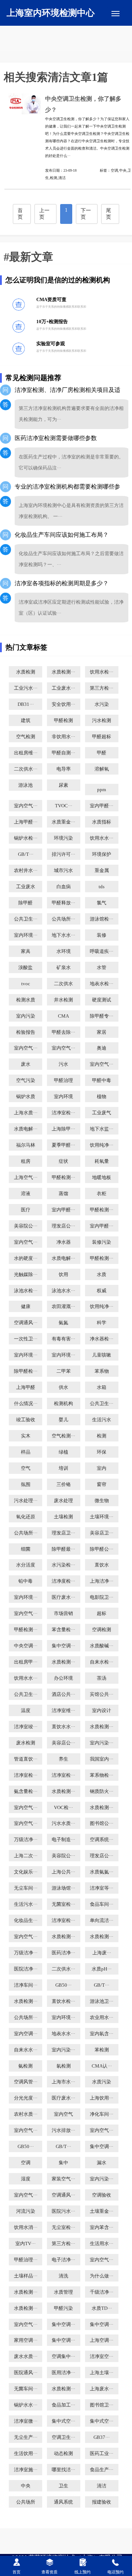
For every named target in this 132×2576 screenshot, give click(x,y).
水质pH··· (102, 1969)
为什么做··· (102, 2276)
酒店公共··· (63, 1694)
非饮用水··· (63, 737)
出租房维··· (26, 753)
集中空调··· (63, 1646)
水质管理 (63, 2292)
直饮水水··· (63, 1727)
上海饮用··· (102, 2098)
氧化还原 (26, 1517)
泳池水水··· (63, 1291)
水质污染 (102, 2082)
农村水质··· (26, 2114)
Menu (115, 14)
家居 (102, 1032)
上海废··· (102, 1953)
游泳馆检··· (102, 919)
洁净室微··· (26, 2421)
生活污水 (102, 1420)
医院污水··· (63, 2211)
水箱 (102, 1387)
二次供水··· (26, 769)
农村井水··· (26, 871)
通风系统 (63, 2502)
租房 (26, 1161)
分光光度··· (26, 2098)
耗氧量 (102, 1161)
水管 (102, 968)
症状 (63, 1161)
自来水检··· (102, 1662)
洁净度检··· (63, 1581)
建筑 (26, 721)
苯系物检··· (102, 1775)
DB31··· (26, 704)
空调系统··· (102, 1840)
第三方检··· (102, 688)
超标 (102, 1614)
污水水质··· (63, 1823)
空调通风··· (26, 1323)
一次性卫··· (26, 1339)
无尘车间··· (26, 1888)
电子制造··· (63, 1840)
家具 (26, 951)
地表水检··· (102, 984)
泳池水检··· (26, 1291)
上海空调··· (102, 2340)
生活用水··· (102, 2244)
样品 (26, 1452)
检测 (102, 1436)
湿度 (26, 2179)
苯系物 (102, 1371)
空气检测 (26, 737)
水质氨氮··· (102, 1872)
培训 (63, 1468)
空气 (26, 1468)
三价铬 (64, 1484)
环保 (102, 1452)
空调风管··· (26, 2082)
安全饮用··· (63, 704)
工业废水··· (63, 688)
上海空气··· (26, 1178)
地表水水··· (63, 2034)
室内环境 (63, 1097)
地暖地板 (102, 1178)
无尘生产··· (26, 2437)
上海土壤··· (102, 2373)
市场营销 (63, 1614)
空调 (26, 2163)
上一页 (44, 214)
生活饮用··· (26, 2454)
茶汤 (102, 1678)
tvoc (26, 984)
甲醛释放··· (63, 903)
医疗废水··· (63, 1597)
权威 (102, 1291)
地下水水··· (63, 935)
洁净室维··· (63, 1711)
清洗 (63, 2276)
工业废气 (102, 1113)
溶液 (26, 1194)
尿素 (63, 785)
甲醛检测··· (63, 1178)
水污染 (102, 704)
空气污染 (26, 1080)
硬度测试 (102, 1000)
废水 (26, 1064)
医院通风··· (26, 2373)
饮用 (63, 1275)
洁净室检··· (63, 1113)
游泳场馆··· (63, 1888)
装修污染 (102, 1242)
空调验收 (102, 2195)
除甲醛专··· (102, 1016)
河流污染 (26, 2211)
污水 (63, 1064)
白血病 (64, 887)
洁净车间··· (26, 1985)
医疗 (26, 1210)
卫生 (63, 2486)
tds (102, 887)
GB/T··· (26, 854)
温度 (26, 1711)
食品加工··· (63, 2405)
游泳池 (25, 785)
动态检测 (63, 2454)
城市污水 (63, 871)
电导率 (64, 769)
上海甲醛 (26, 1387)
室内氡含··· (102, 2034)
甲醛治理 (63, 1080)
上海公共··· (63, 1872)
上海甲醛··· (26, 822)
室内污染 (26, 1016)
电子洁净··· (63, 2260)
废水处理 (63, 1501)
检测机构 (63, 1404)
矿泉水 (64, 968)
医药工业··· (102, 2454)
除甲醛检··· (26, 1371)
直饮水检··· (63, 2001)
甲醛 (102, 753)
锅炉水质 (26, 1097)
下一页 (86, 214)
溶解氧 (102, 769)
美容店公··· (63, 1743)
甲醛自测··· (63, 753)
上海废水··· (102, 2389)
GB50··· (63, 1985)
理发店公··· (63, 1226)
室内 (102, 1468)
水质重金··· (63, 822)
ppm (102, 790)
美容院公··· (26, 1226)
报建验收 (102, 2502)
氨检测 (25, 2066)
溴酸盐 (25, 968)
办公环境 (63, 1678)
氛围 (26, 1484)
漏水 (102, 2163)
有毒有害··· (63, 1339)
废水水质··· (26, 2357)
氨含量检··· (26, 1791)
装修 (102, 935)
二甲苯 (64, 1371)
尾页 (109, 214)
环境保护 (102, 854)
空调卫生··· (63, 2437)
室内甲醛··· (102, 806)
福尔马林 (26, 1145)
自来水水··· (26, 2050)
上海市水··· (63, 2082)
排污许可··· (63, 854)
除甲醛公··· (102, 1549)
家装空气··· (63, 2179)
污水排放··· (63, 2130)
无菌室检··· (63, 1904)
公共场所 (26, 2502)
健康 (26, 1307)
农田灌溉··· (63, 1307)
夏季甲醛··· (63, 1145)
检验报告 (26, 1032)
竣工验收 (26, 1420)
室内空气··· (26, 806)
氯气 (102, 903)
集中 (63, 2163)
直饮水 (102, 1565)
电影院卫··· (102, 1597)
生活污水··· (26, 1904)
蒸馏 (63, 1194)
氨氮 (63, 1323)
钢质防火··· (102, 1791)
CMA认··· (102, 2066)
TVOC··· (64, 806)
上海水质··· (26, 1113)
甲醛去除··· (63, 1032)
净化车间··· (102, 2114)
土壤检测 (63, 1517)
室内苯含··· (102, 2227)
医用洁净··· (63, 2373)
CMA (63, 1016)
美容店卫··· (102, 1533)
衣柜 (102, 1194)
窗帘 (102, 1484)
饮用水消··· (26, 2227)
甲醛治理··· (26, 2260)
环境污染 (63, 838)
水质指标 (102, 822)
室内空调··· (26, 2034)
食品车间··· (102, 1904)
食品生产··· (102, 2470)
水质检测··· (63, 672)
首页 (20, 214)
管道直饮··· (26, 1759)
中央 (26, 2486)
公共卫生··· (26, 919)
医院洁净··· (26, 1969)
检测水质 (26, 1000)
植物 (102, 1097)
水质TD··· (102, 2308)
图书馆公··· (102, 1823)
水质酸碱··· (102, 1646)
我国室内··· (102, 1759)
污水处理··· (26, 1501)
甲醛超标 (102, 737)
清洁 (102, 2486)
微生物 (102, 1501)
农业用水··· (102, 2018)
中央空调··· (26, 1646)
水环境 (64, 951)
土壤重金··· (102, 2211)
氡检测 (64, 2066)
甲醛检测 (63, 721)
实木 (26, 1436)
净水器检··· (102, 1339)
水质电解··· (26, 1129)
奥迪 (102, 1048)
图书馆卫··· (102, 2405)
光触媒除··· (26, 1275)
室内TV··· (25, 2244)
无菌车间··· (26, 2389)
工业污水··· (26, 688)
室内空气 (63, 2114)
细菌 (26, 1549)
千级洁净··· (102, 2292)
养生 (63, 1759)
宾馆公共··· (102, 1694)
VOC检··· (63, 1808)
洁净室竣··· (26, 1727)
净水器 (64, 1242)
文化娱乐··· (26, 1872)
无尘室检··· (63, 2227)
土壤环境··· (102, 1517)
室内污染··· (102, 1743)
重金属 (102, 871)
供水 (63, 1387)
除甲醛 (25, 903)
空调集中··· (63, 2357)
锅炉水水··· (26, 2405)
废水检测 (26, 1743)
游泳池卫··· (102, 2001)
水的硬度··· (26, 1258)
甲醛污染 (63, 2308)
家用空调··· (26, 2340)
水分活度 (26, 1565)
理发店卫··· (63, 1533)
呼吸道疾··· (102, 951)
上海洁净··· (102, 1581)
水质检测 (26, 672)
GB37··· (102, 2437)
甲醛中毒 (102, 1080)
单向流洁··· (102, 1921)
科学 (102, 1323)
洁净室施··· (26, 2470)
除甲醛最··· (63, 1549)
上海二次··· (26, 1856)
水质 (102, 1275)
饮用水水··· (102, 838)
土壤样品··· (26, 2276)
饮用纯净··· (102, 1145)
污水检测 (102, 721)
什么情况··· (26, 1404)
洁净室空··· (102, 2357)
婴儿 (63, 1420)
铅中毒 (25, 1581)
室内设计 (102, 1711)
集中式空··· (63, 2421)
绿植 (63, 1452)
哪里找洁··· (63, 2470)
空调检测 (102, 1630)
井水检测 (63, 1000)
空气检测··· (63, 1436)
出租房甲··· (26, 1662)
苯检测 (102, 2050)
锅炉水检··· (26, 838)
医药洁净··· (63, 1953)
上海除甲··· (63, 1129)
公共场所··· (63, 919)
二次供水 (63, 984)
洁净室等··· (102, 1888)
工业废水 (26, 887)
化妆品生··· (26, 1921)
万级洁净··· (26, 1840)
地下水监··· (102, 1129)
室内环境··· (26, 935)
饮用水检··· (102, 672)
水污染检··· (63, 1565)
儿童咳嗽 (102, 1355)
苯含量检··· (63, 1630)
